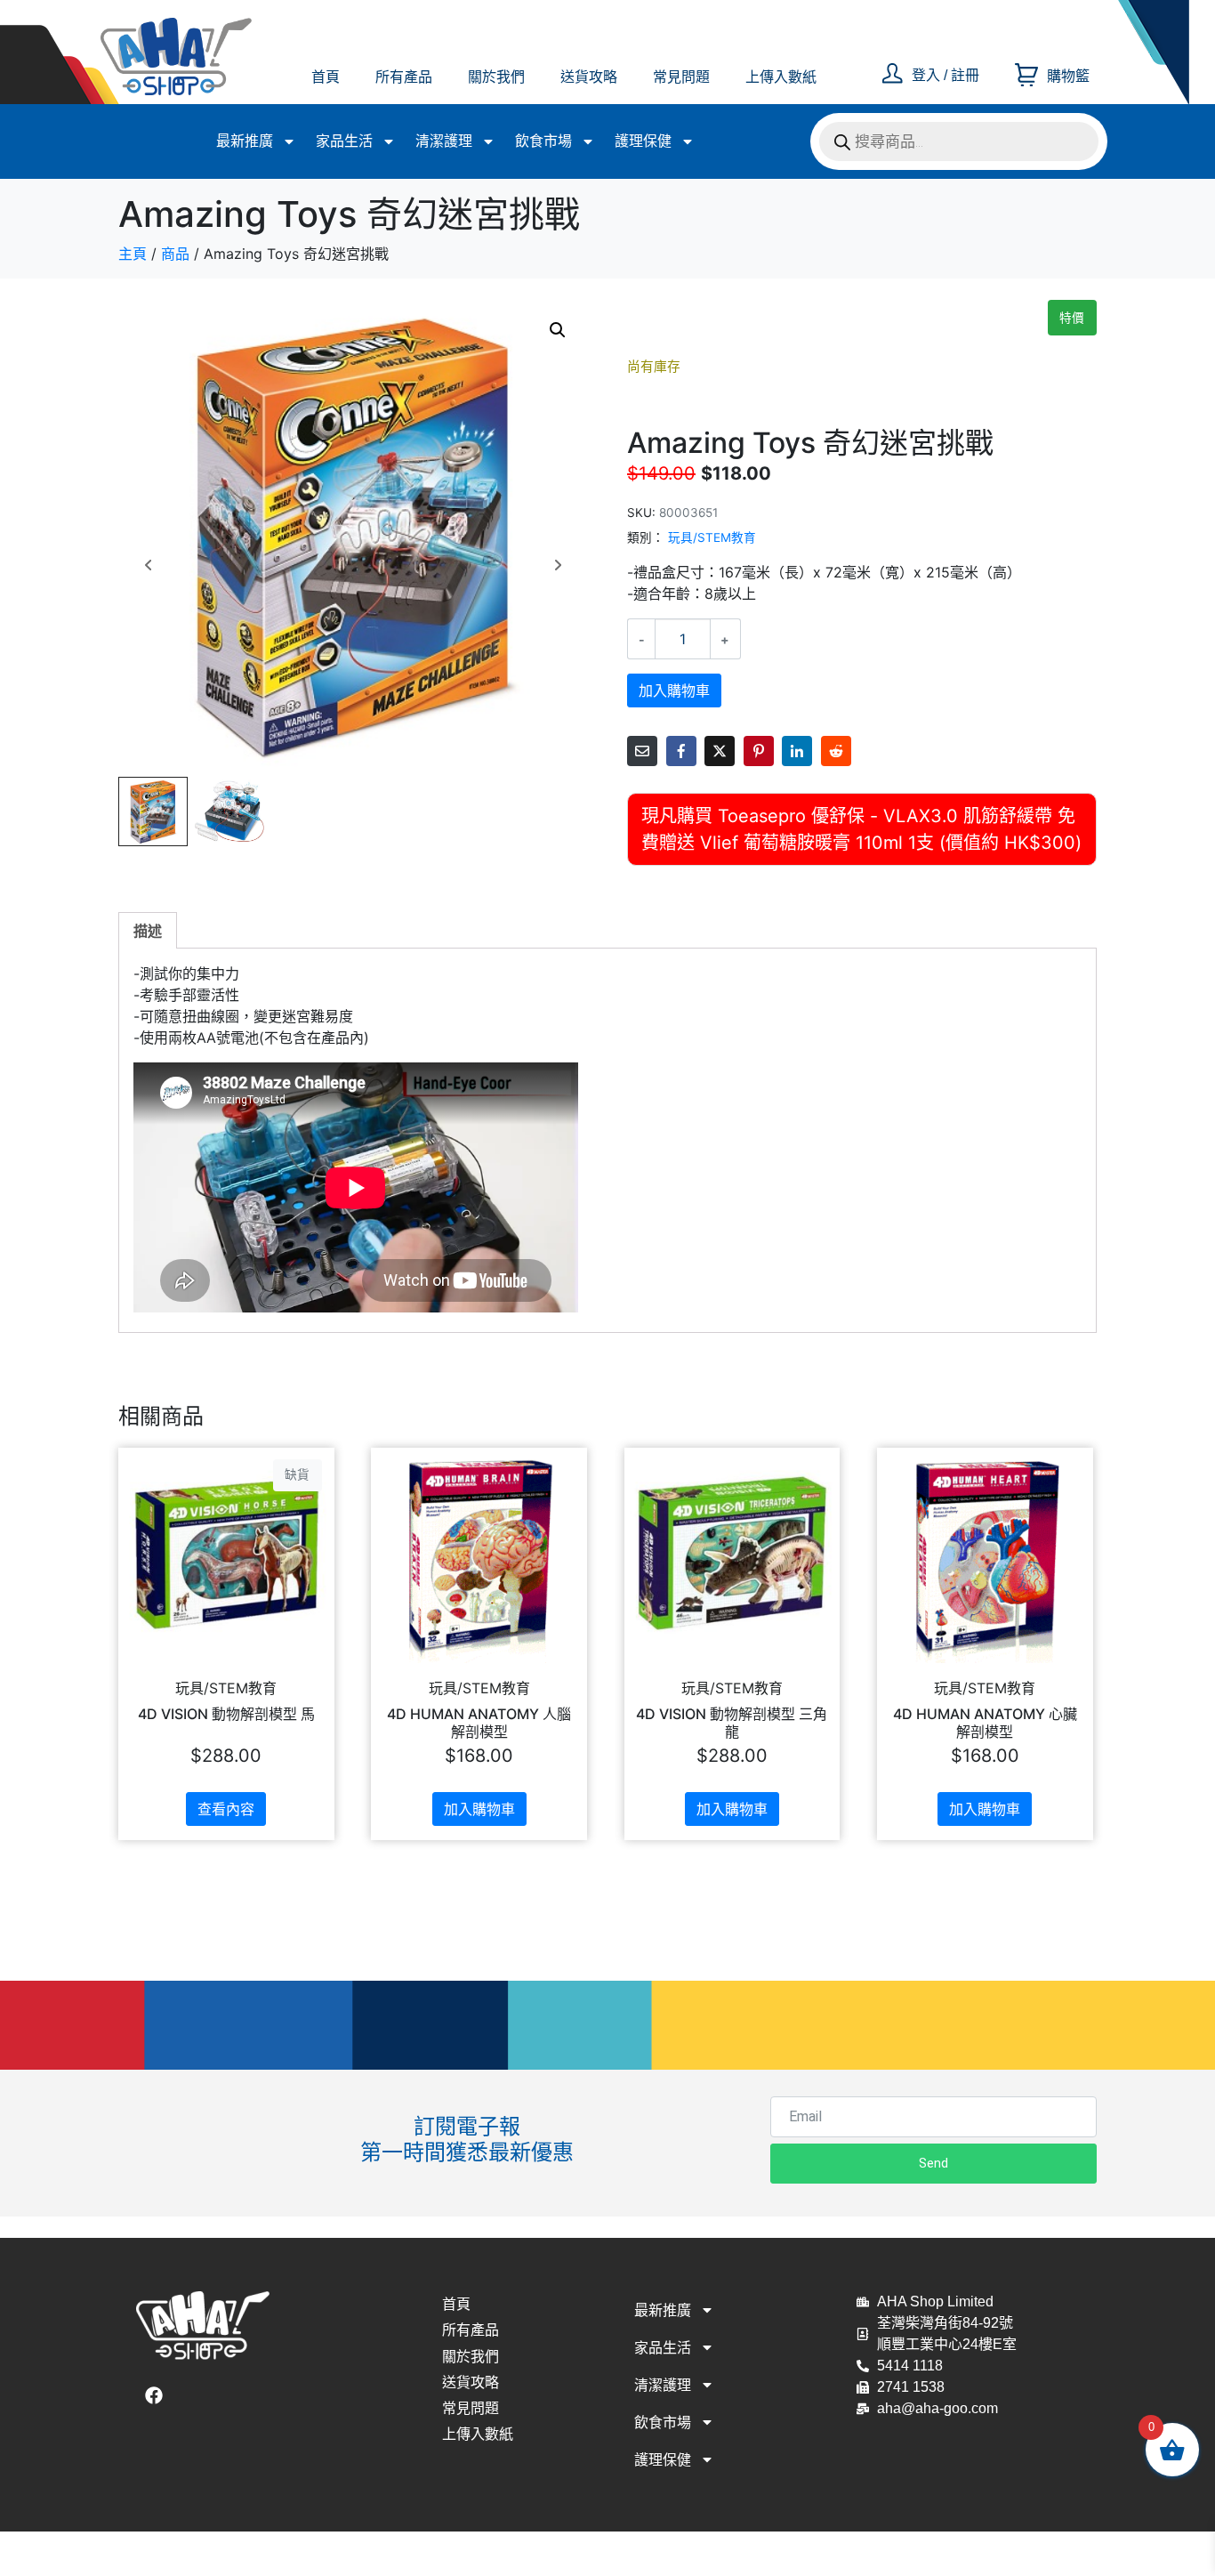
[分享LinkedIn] (797, 751)
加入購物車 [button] (479, 1809)
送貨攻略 (589, 77)
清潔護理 (444, 141)
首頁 (326, 77)
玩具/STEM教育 (712, 537)
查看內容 (226, 1809)
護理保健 (643, 141)
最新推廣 (245, 141)
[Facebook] (154, 2395)
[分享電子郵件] (642, 751)
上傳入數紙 (781, 77)
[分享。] (836, 751)
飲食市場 (543, 141)
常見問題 (681, 77)
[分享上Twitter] (720, 751)
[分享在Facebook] (681, 751)
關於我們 (496, 77)
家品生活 (344, 141)
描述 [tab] (148, 931)
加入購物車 (674, 690)
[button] (558, 330)
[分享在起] (759, 751)
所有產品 (404, 77)
